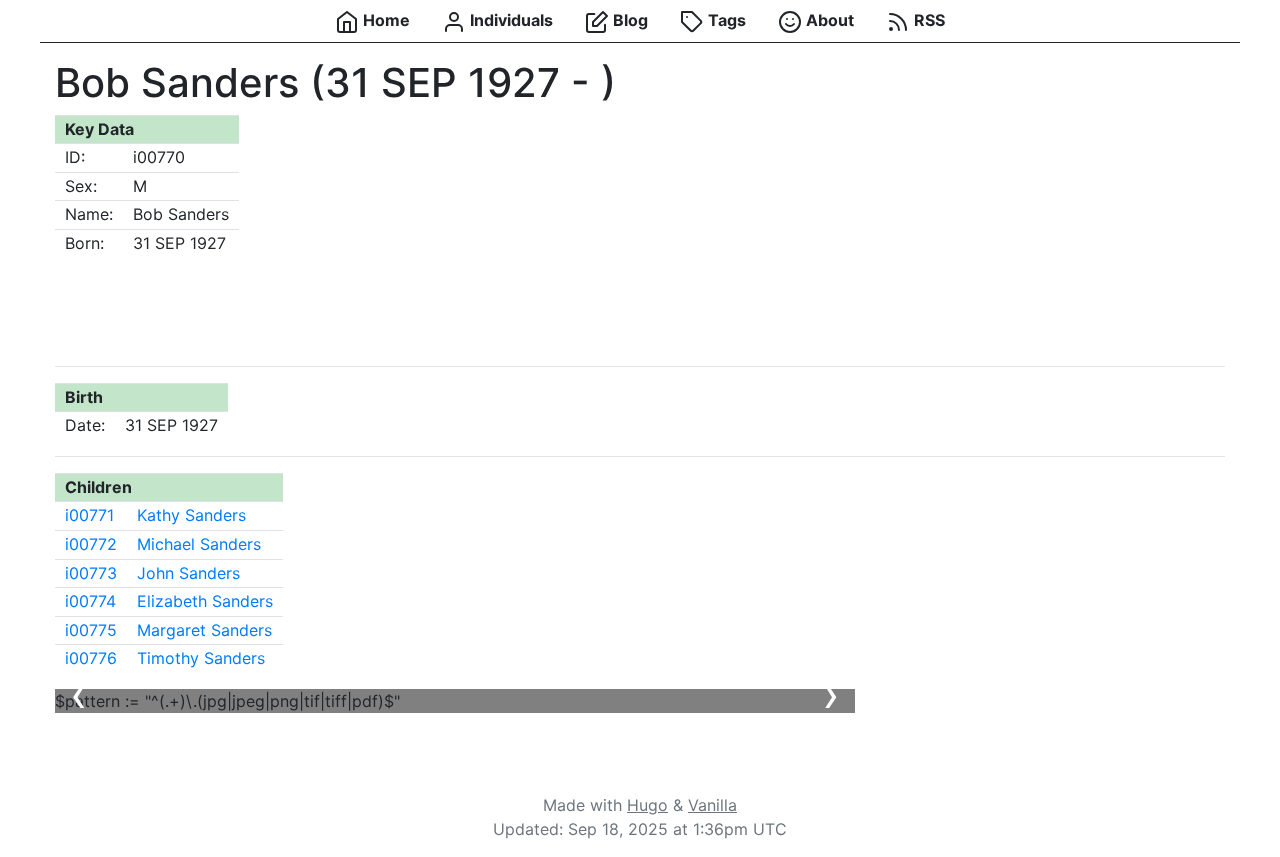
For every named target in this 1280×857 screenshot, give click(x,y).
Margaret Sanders (204, 630)
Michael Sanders (199, 544)
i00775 (91, 630)
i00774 (90, 601)
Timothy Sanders (201, 658)
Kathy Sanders (191, 515)
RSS (927, 20)
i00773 (91, 573)
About (828, 20)
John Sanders (188, 573)
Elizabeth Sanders (205, 601)
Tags (725, 20)
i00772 (91, 544)
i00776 (91, 658)
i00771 (89, 515)
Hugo (647, 805)
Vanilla (712, 805)
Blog (628, 20)
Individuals (509, 20)
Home (384, 20)
